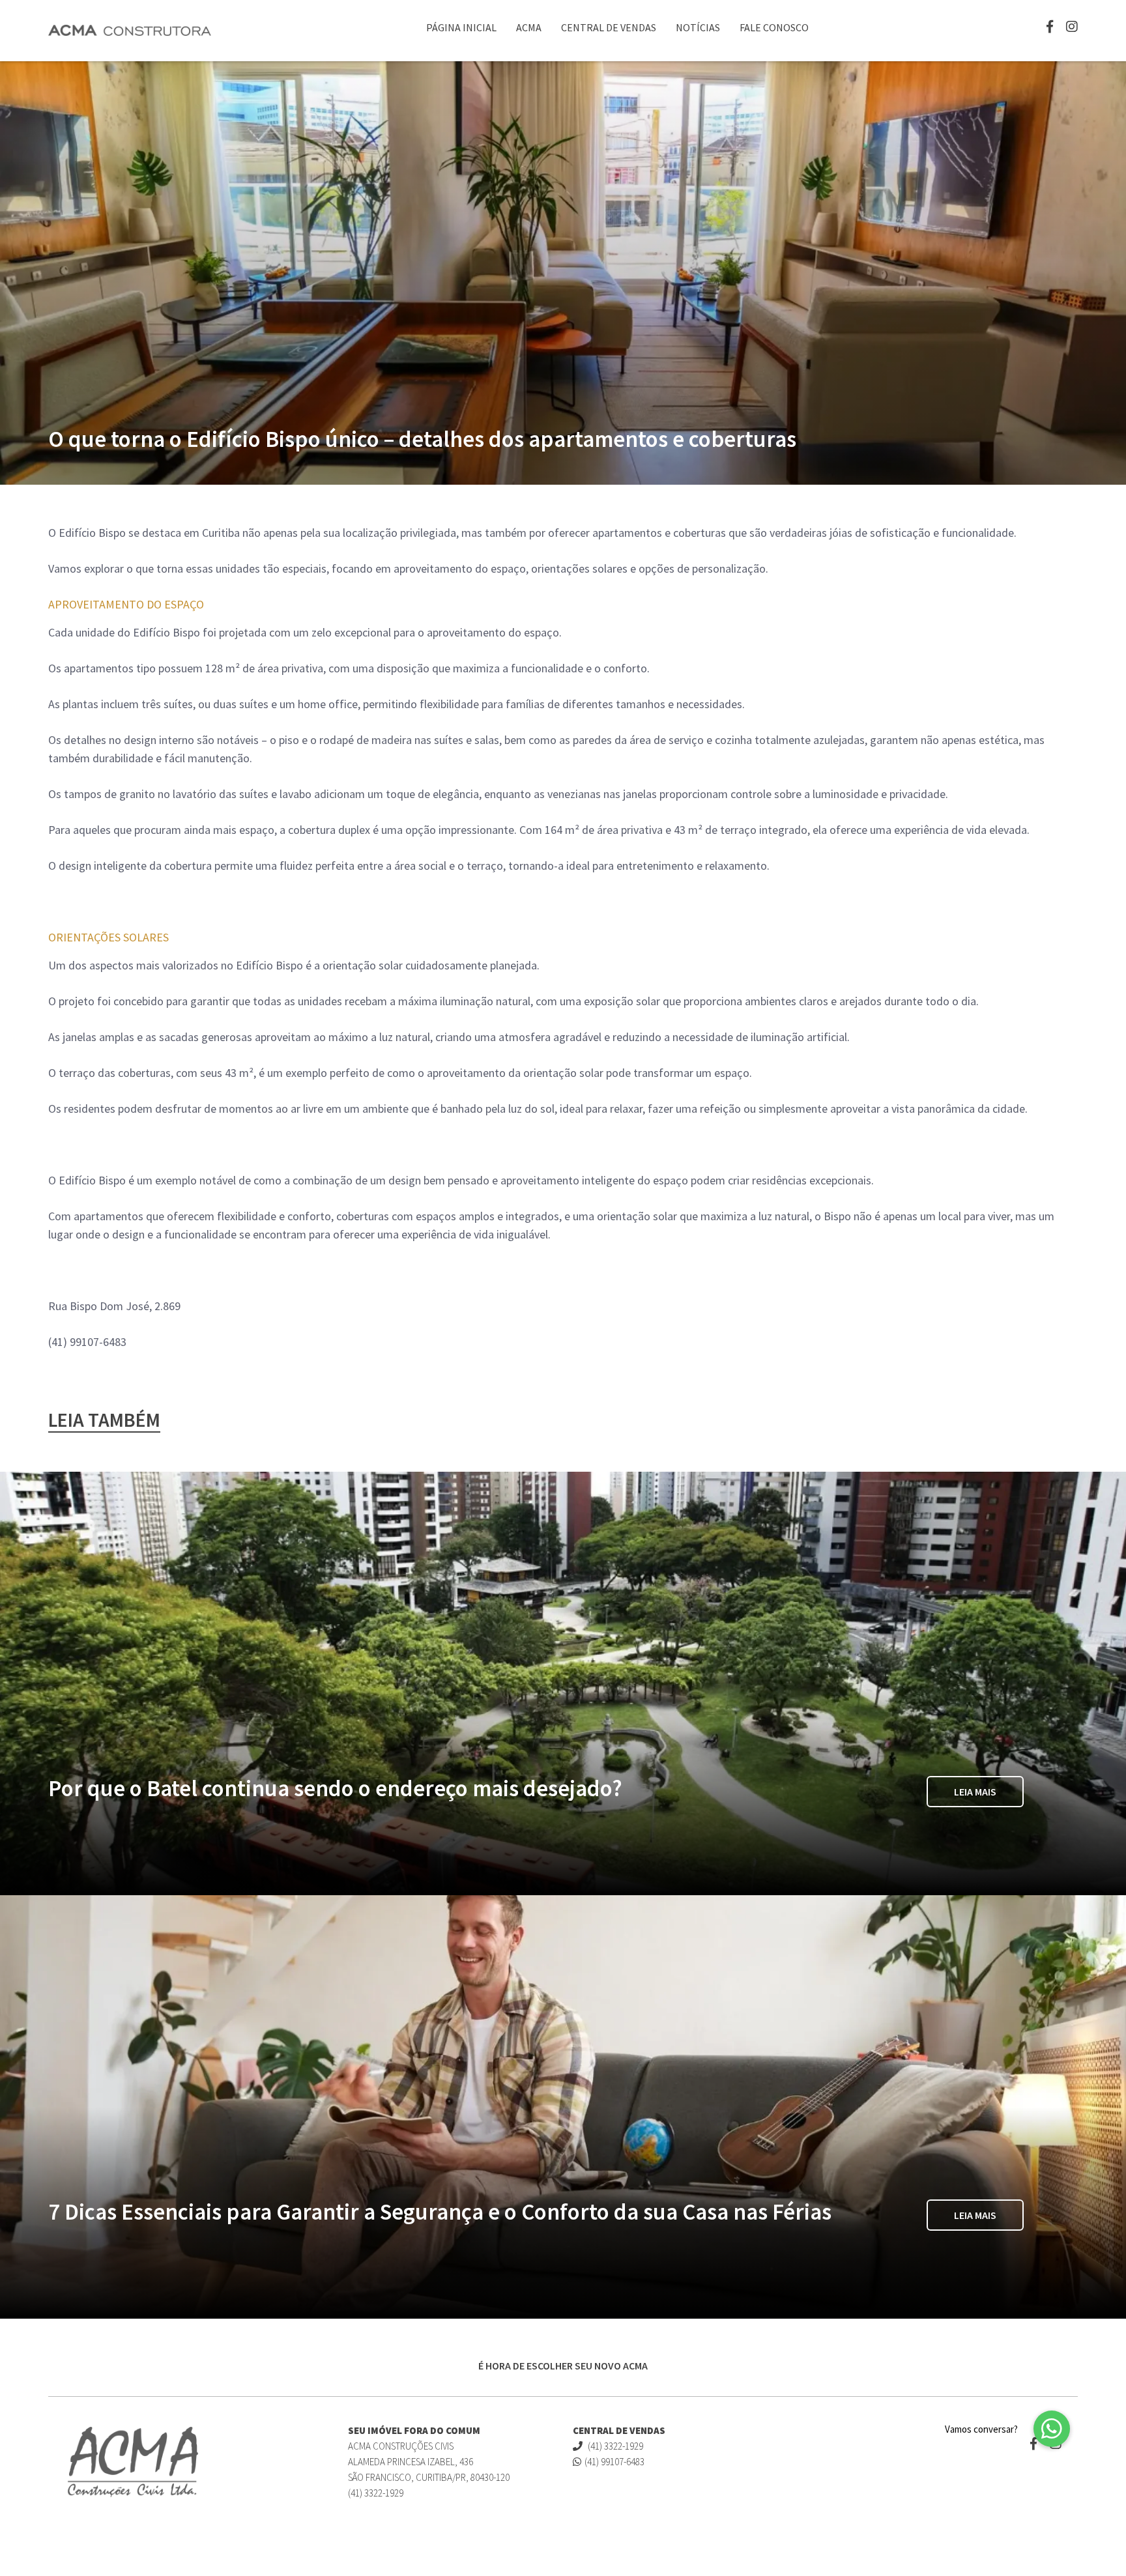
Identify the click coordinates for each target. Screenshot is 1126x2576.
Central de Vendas (609, 27)
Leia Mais (975, 1792)
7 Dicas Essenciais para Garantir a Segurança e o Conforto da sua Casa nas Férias (440, 2212)
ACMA (529, 27)
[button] (1052, 2429)
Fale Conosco (774, 27)
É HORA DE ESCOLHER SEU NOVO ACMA (563, 2366)
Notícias (698, 27)
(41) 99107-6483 (614, 2462)
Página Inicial (461, 27)
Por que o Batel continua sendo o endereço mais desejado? (335, 1788)
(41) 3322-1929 (614, 2446)
